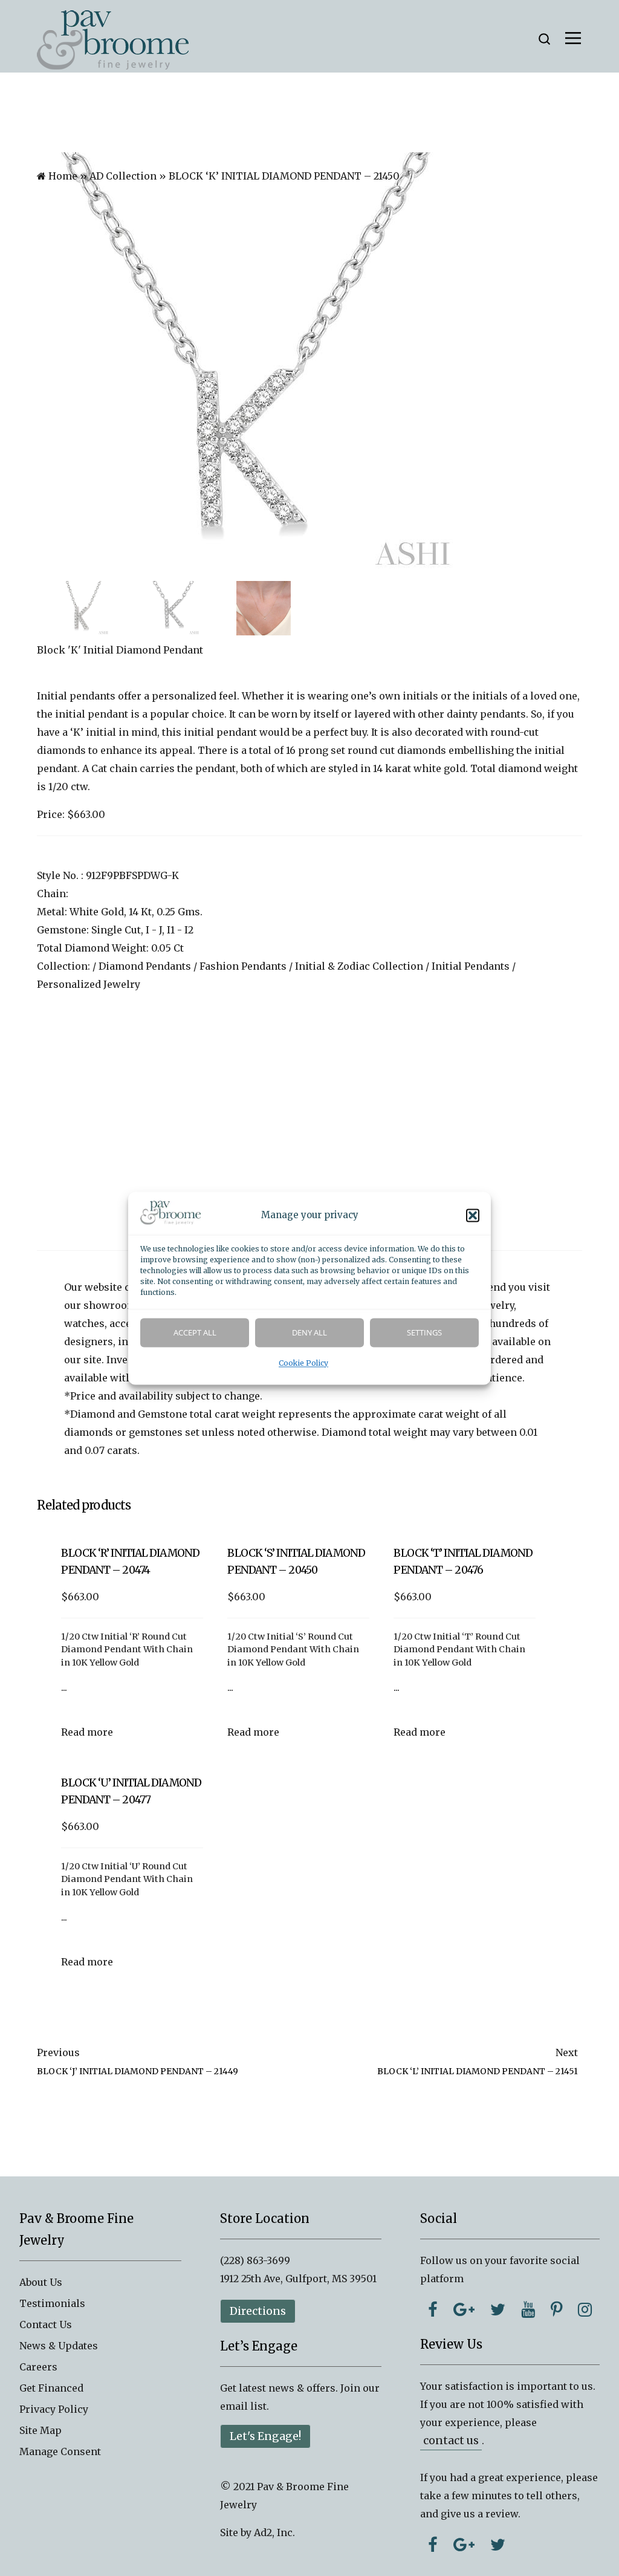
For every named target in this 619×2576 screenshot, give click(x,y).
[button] (473, 1215)
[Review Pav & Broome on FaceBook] (433, 2545)
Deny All (309, 1332)
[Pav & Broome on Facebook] (433, 2309)
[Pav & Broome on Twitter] (498, 2309)
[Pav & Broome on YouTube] (528, 2309)
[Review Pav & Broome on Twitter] (498, 2545)
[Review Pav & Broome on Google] (464, 2545)
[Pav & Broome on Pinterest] (556, 2309)
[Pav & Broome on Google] (464, 2309)
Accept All (195, 1332)
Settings (424, 1332)
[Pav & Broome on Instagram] (585, 2309)
